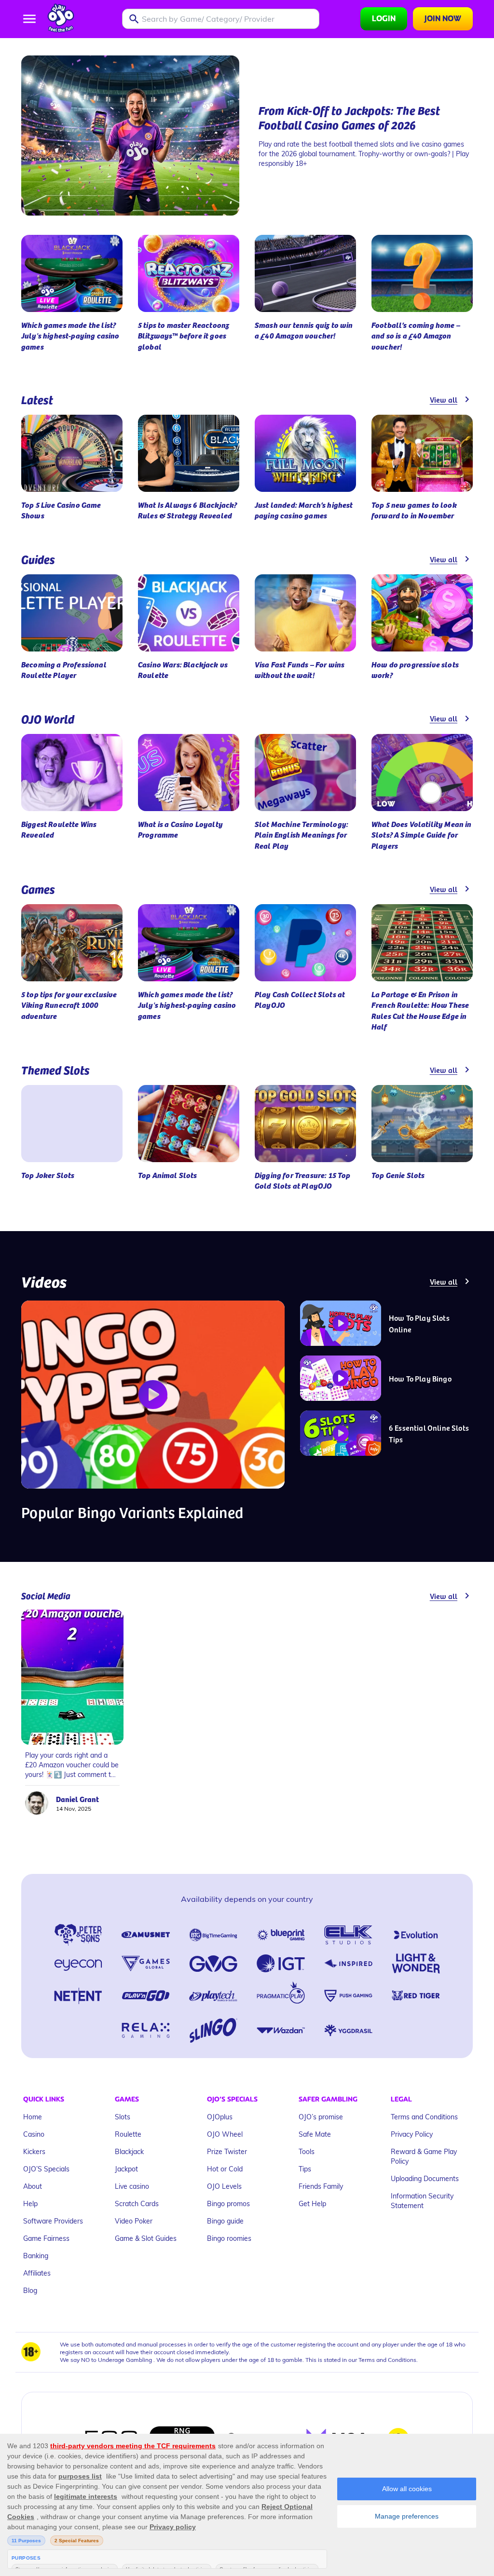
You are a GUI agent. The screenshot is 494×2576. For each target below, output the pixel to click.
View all (444, 399)
